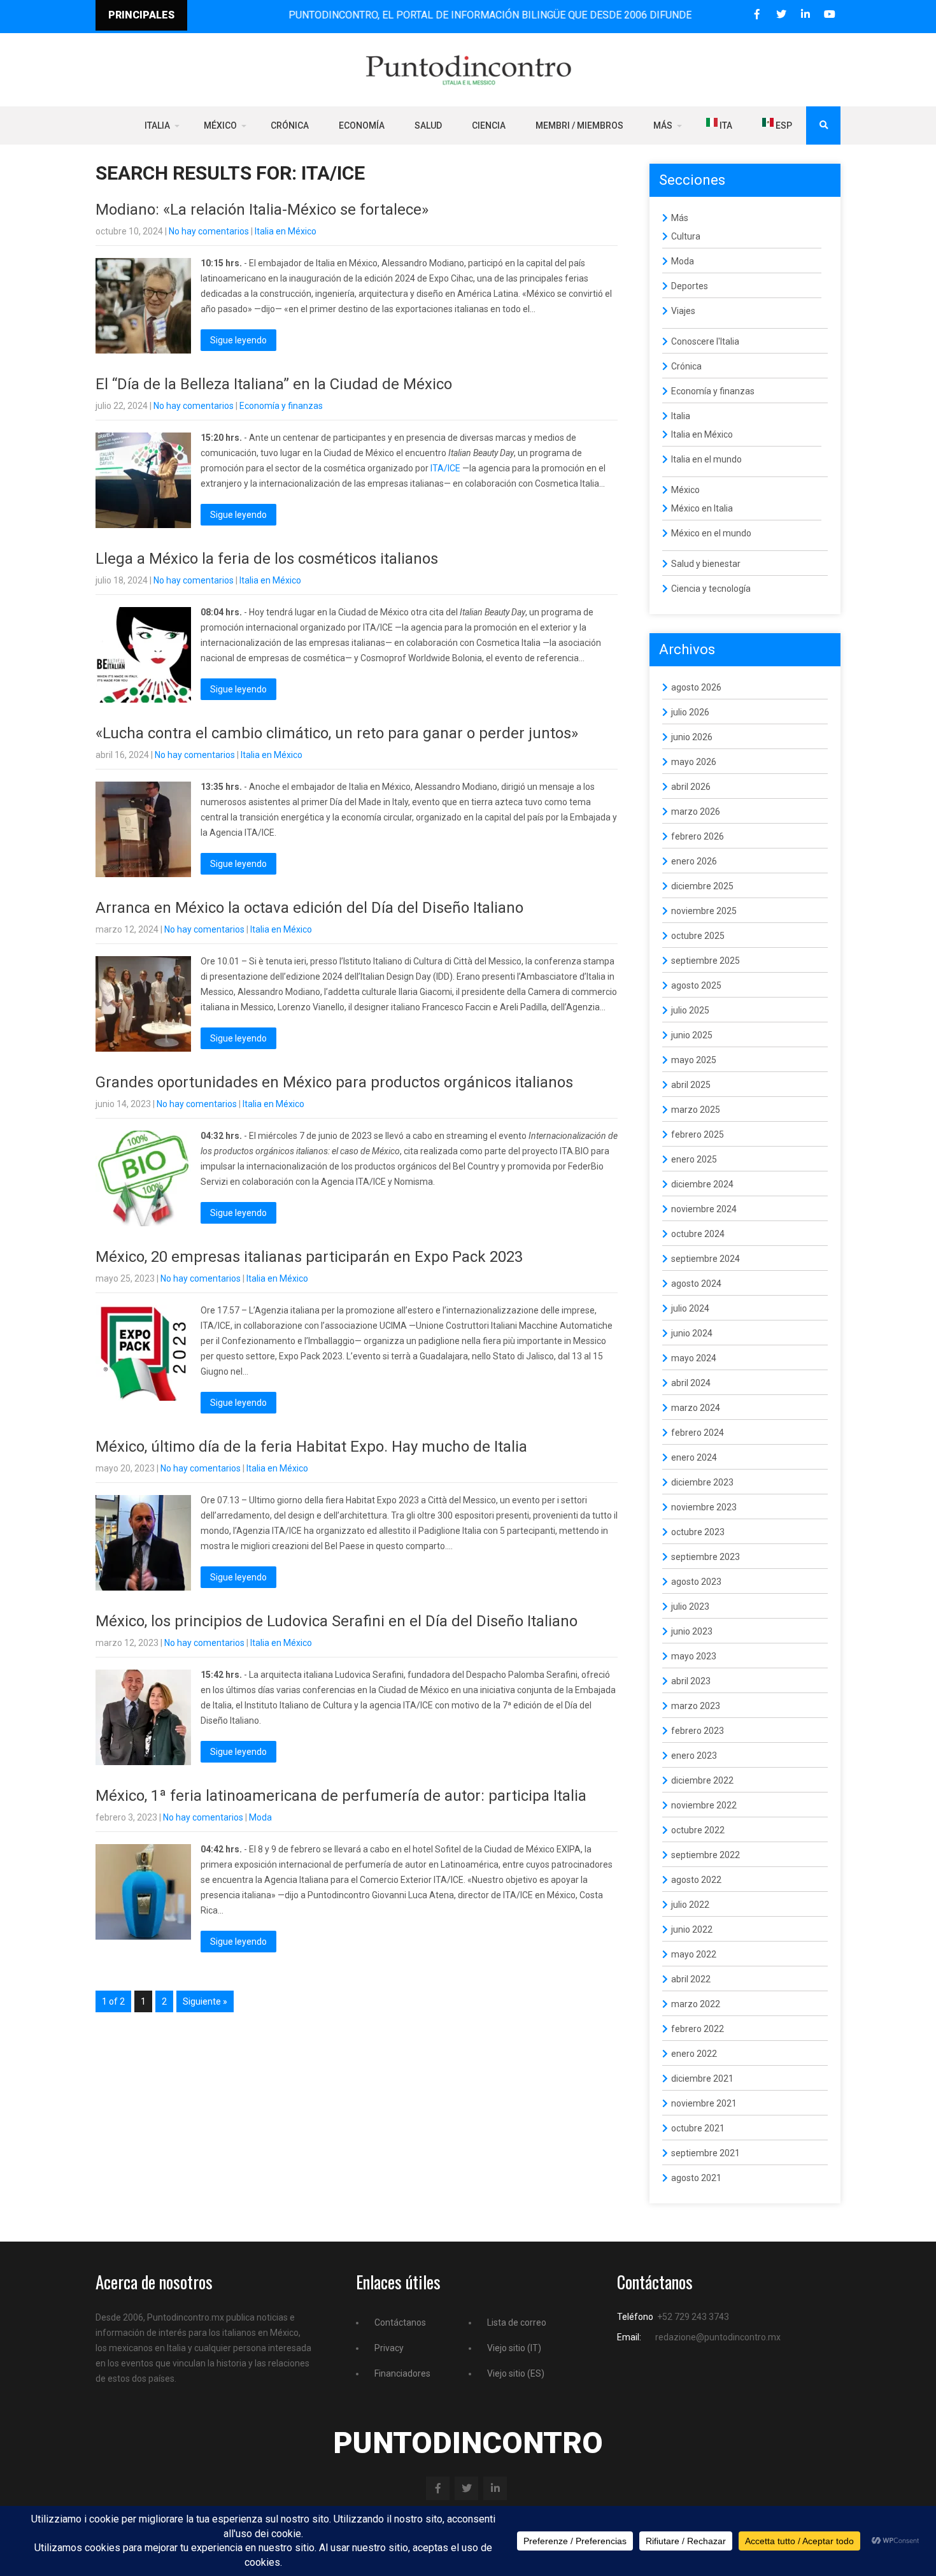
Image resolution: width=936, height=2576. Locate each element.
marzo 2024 (696, 1408)
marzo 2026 (696, 812)
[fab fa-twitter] (781, 14)
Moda (260, 1817)
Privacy (389, 2348)
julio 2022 (690, 1905)
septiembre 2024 (706, 1259)
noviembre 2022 (704, 1805)
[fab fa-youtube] (829, 14)
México (220, 125)
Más (663, 125)
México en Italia (702, 508)
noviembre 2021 (704, 2103)
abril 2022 (691, 1979)
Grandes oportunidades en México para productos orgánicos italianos (334, 1082)
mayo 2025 (694, 1060)
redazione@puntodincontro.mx (718, 2337)
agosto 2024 (696, 1284)
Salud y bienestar (706, 564)
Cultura (686, 236)
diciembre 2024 (702, 1184)
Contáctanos (400, 2322)
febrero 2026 (698, 836)
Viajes (683, 311)
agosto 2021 (696, 2178)
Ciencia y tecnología (711, 589)
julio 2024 (690, 1308)
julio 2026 (690, 712)
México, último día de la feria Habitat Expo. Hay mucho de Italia (311, 1447)
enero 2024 (694, 1457)
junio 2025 (692, 1035)
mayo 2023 (694, 1656)
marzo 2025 (696, 1110)
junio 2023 (692, 1631)
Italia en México (286, 231)
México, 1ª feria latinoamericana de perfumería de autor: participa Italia (341, 1796)
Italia (157, 125)
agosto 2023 (696, 1582)
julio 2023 (690, 1606)
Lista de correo (517, 2322)
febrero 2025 (698, 1134)
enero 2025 (694, 1159)
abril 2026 (691, 787)
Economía (362, 125)
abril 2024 (691, 1383)
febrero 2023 (698, 1731)
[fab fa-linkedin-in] (805, 14)
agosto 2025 (696, 985)
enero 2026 (694, 861)
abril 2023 (691, 1681)
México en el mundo (711, 533)
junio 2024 (692, 1333)
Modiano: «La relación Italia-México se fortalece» (262, 210)
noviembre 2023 (704, 1507)
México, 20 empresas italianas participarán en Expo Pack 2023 (309, 1257)
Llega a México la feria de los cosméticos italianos (267, 559)
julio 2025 (690, 1010)
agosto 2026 (696, 687)
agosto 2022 (696, 1880)
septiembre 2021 (706, 2153)
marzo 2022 (696, 2004)
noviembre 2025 (704, 911)
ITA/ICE (445, 468)
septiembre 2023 (706, 1557)
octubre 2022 (698, 1830)
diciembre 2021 (702, 2079)
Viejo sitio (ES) (516, 2373)
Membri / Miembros (579, 125)
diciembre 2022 (702, 1780)
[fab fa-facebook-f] (757, 14)
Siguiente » (205, 2001)
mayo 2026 (694, 762)
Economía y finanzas (281, 406)
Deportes (690, 286)
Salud (428, 125)
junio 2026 (692, 737)
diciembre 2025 (702, 886)
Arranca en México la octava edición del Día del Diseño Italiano (309, 908)
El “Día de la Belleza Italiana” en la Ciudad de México (274, 384)
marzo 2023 (696, 1706)
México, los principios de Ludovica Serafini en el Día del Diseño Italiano (337, 1621)
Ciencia (489, 125)
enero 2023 (694, 1756)
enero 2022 (694, 2054)
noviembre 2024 (704, 1209)
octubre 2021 (698, 2128)
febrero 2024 (698, 1433)
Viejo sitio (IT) (514, 2348)
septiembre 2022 (706, 1855)
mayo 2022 (694, 1954)
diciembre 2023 (702, 1482)
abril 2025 (691, 1085)
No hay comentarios (209, 231)
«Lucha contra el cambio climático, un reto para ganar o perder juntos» (337, 733)
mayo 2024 (694, 1358)
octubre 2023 (698, 1532)
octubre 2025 (698, 936)
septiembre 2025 (706, 961)
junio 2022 (692, 1929)
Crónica (290, 125)
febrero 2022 (698, 2029)
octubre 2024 (698, 1234)
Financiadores (402, 2373)
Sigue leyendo (238, 340)
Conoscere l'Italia (705, 341)
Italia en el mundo (706, 459)
